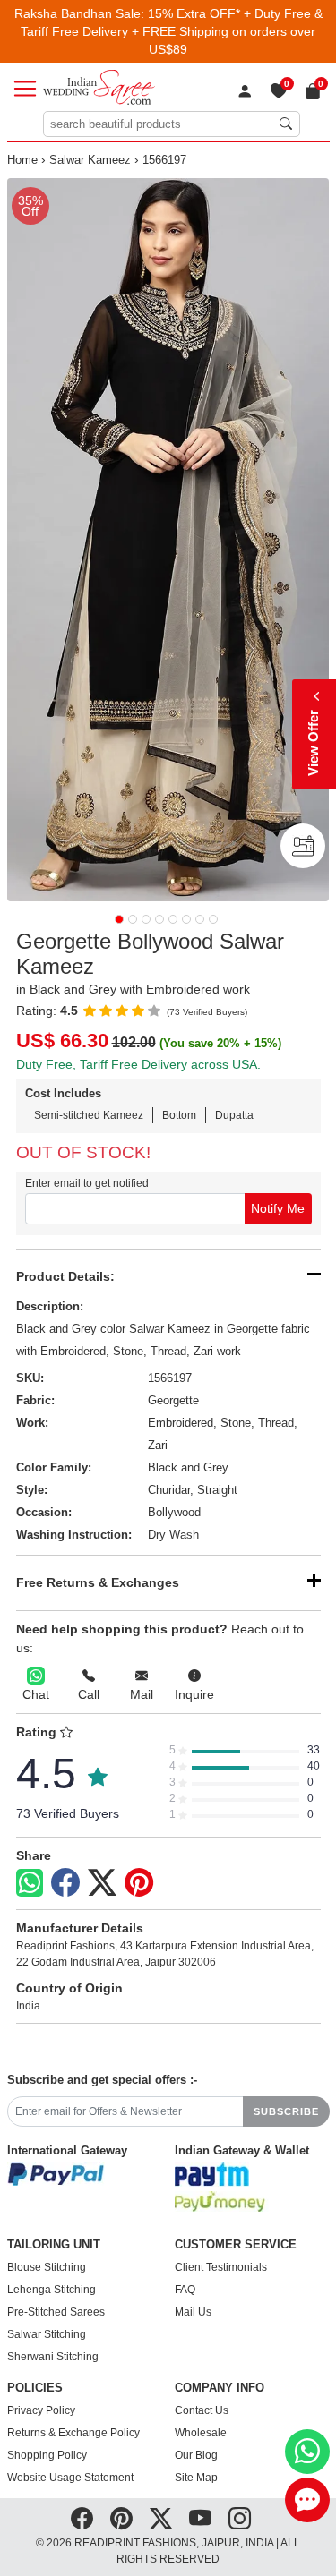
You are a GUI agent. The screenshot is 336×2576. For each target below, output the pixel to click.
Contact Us (202, 2410)
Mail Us (193, 2312)
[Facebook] (65, 1883)
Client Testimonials (221, 2267)
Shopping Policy (47, 2455)
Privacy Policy (41, 2410)
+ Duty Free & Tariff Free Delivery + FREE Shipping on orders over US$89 (172, 31)
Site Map (196, 2478)
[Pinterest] (139, 1883)
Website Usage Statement (70, 2478)
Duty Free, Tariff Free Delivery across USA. (138, 1064)
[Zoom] (168, 540)
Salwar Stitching (47, 2334)
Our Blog (196, 2455)
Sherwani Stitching (53, 2357)
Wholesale (201, 2433)
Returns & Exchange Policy (73, 2433)
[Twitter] (102, 1883)
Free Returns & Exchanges (98, 1582)
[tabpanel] (168, 540)
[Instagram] (240, 2519)
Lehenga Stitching (52, 2290)
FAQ (185, 2290)
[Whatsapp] (30, 1883)
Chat (36, 1694)
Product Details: (65, 1276)
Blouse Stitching (47, 2267)
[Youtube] (200, 2519)
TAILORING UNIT (54, 2245)
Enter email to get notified (87, 1183)
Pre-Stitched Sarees (56, 2312)
